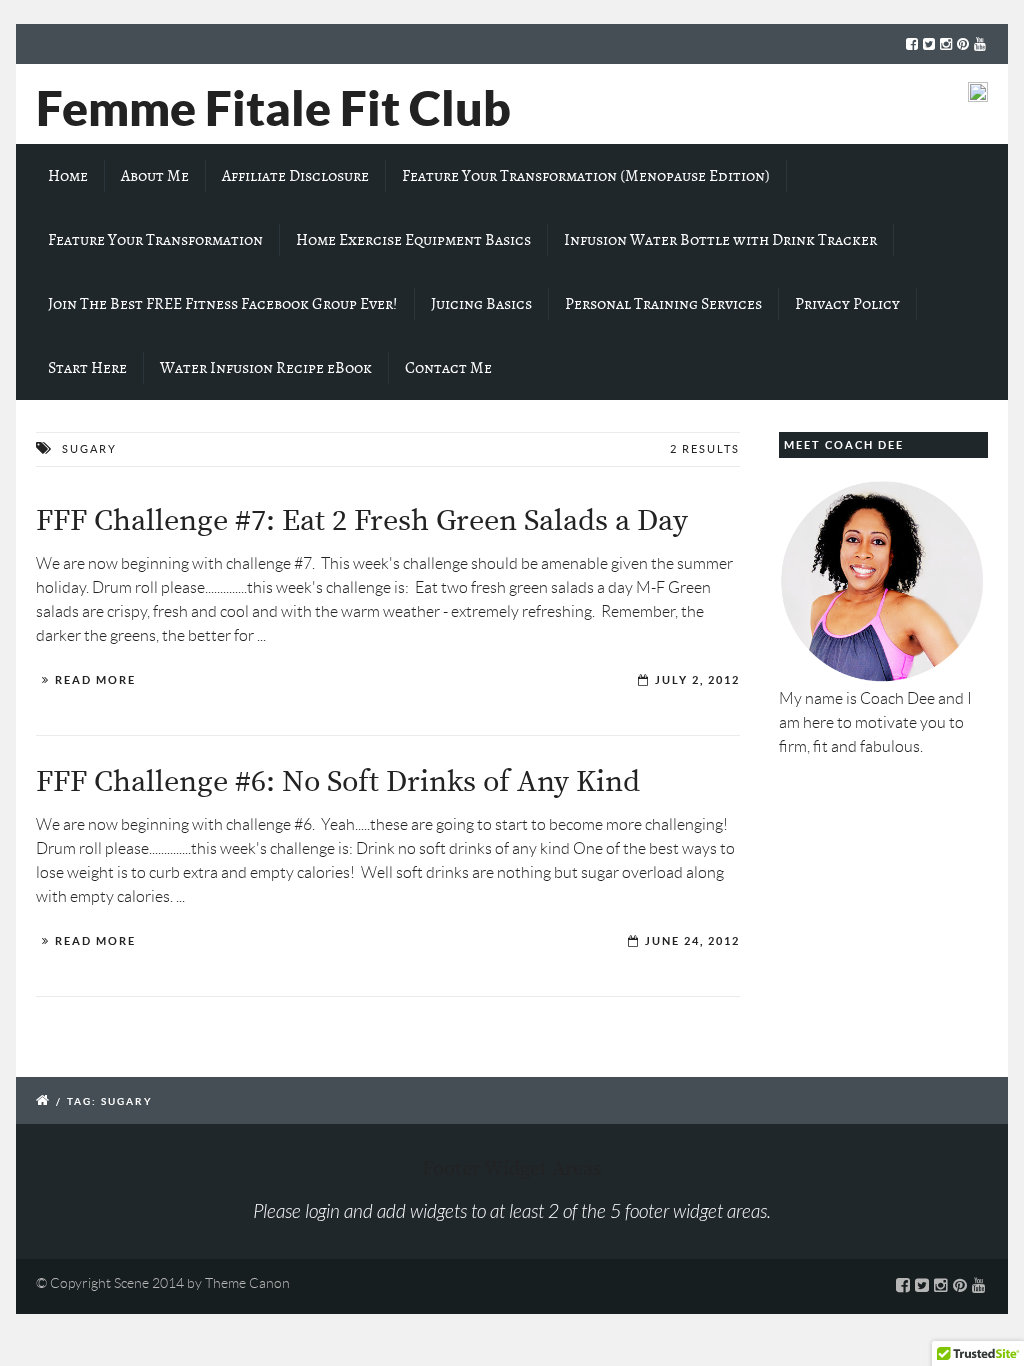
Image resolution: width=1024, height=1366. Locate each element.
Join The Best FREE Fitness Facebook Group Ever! (223, 304)
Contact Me (448, 368)
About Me (155, 176)
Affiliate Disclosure (295, 176)
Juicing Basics (481, 304)
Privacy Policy (847, 304)
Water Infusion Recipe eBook (266, 368)
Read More (95, 680)
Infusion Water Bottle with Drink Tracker (720, 240)
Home (68, 176)
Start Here (87, 368)
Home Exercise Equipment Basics (413, 240)
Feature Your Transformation (155, 240)
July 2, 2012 (697, 680)
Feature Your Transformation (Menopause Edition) (586, 176)
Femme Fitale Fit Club (273, 108)
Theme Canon (247, 1283)
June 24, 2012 (692, 941)
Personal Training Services (663, 304)
